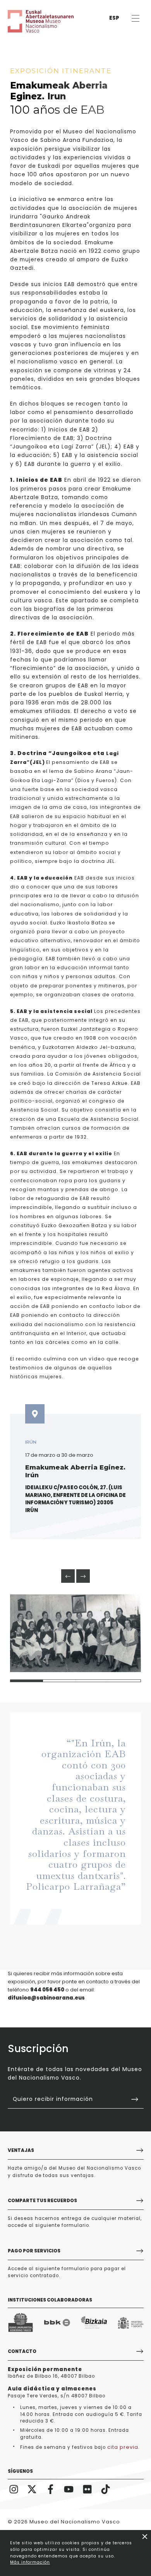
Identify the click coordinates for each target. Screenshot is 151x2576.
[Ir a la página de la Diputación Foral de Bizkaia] (94, 2323)
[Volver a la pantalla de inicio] (31, 21)
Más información (30, 2562)
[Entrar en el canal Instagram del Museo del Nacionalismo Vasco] (14, 2489)
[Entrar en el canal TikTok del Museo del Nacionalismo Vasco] (106, 2489)
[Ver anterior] (68, 1576)
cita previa (123, 2447)
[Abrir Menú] (135, 18)
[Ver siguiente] (83, 1576)
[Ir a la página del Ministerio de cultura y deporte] (131, 2323)
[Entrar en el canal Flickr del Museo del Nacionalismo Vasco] (88, 2489)
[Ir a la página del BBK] (57, 2323)
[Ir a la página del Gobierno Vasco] (21, 2323)
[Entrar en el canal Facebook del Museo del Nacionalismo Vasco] (51, 2489)
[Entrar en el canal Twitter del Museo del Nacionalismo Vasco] (32, 2489)
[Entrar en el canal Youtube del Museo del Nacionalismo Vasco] (69, 2489)
